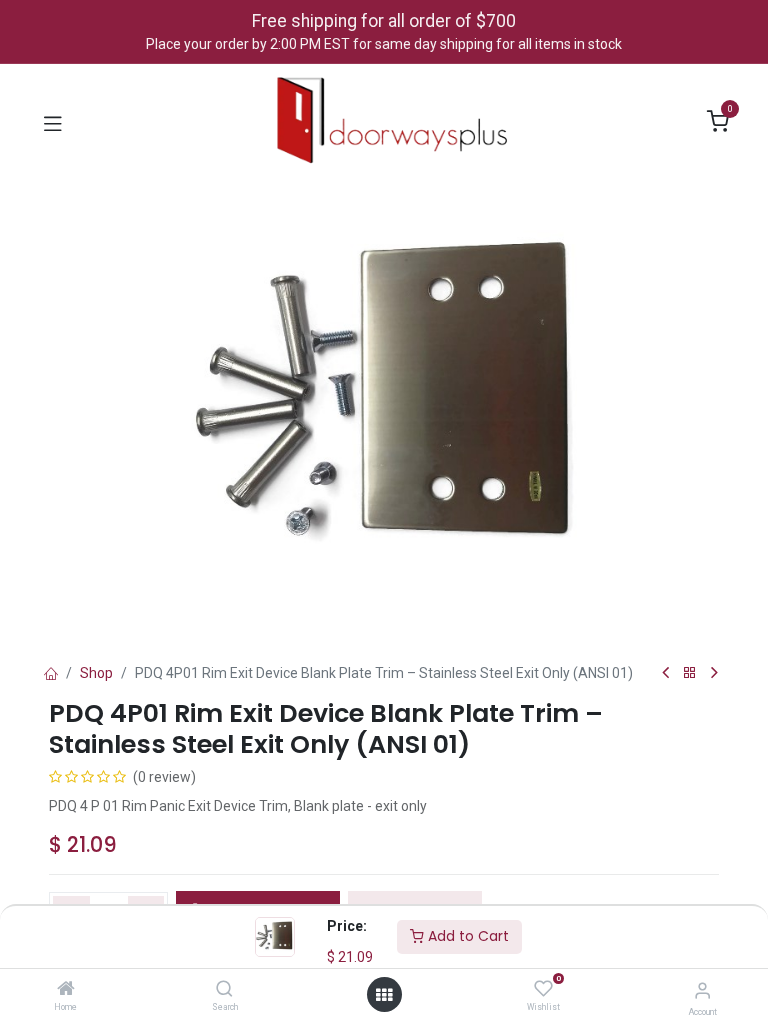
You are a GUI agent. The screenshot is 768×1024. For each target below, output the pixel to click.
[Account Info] (702, 990)
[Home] (66, 990)
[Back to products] (690, 673)
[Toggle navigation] (53, 122)
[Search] (224, 990)
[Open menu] (384, 995)
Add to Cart (466, 936)
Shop (96, 673)
